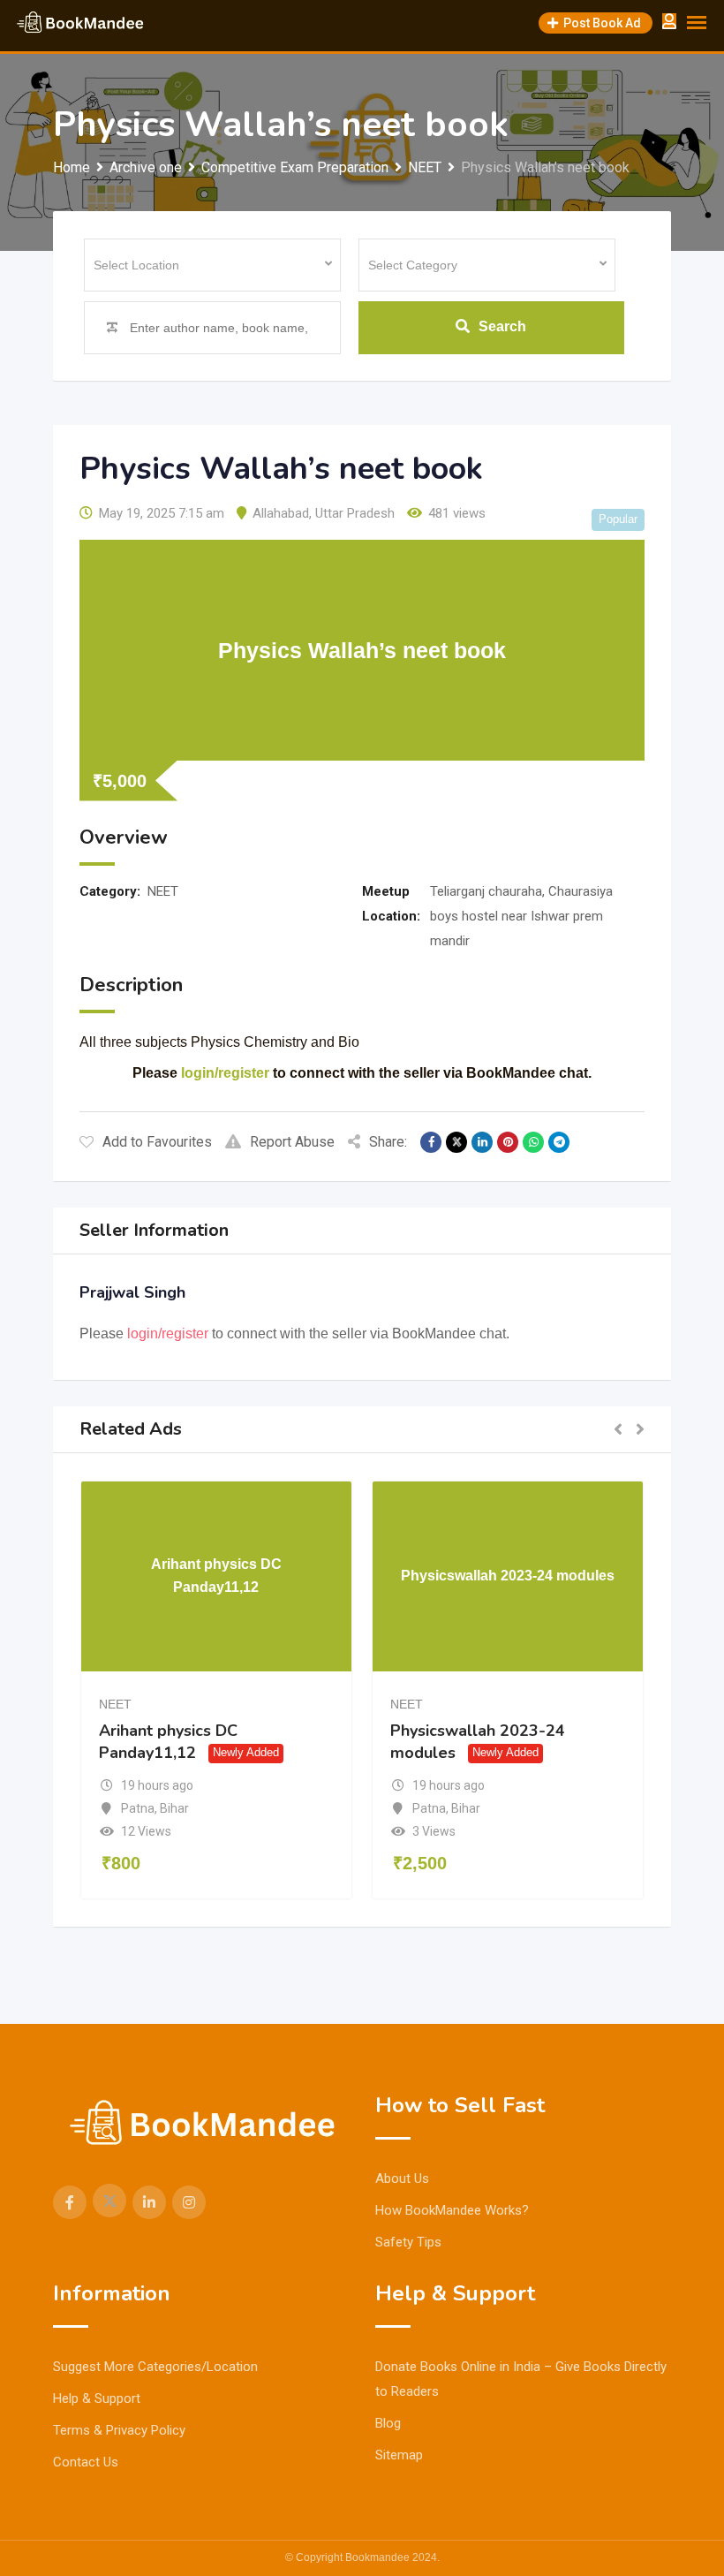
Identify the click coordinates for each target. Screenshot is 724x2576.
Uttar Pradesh (355, 513)
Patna (138, 1808)
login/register (225, 1073)
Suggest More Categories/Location (155, 2367)
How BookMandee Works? (452, 2210)
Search (502, 326)
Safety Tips (408, 2242)
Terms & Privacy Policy (119, 2430)
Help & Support (97, 2398)
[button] (618, 1430)
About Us (402, 2178)
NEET (163, 891)
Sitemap (399, 2455)
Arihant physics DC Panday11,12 (168, 1742)
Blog (388, 2423)
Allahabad (281, 513)
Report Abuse (292, 1142)
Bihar (174, 1808)
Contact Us (86, 2462)
